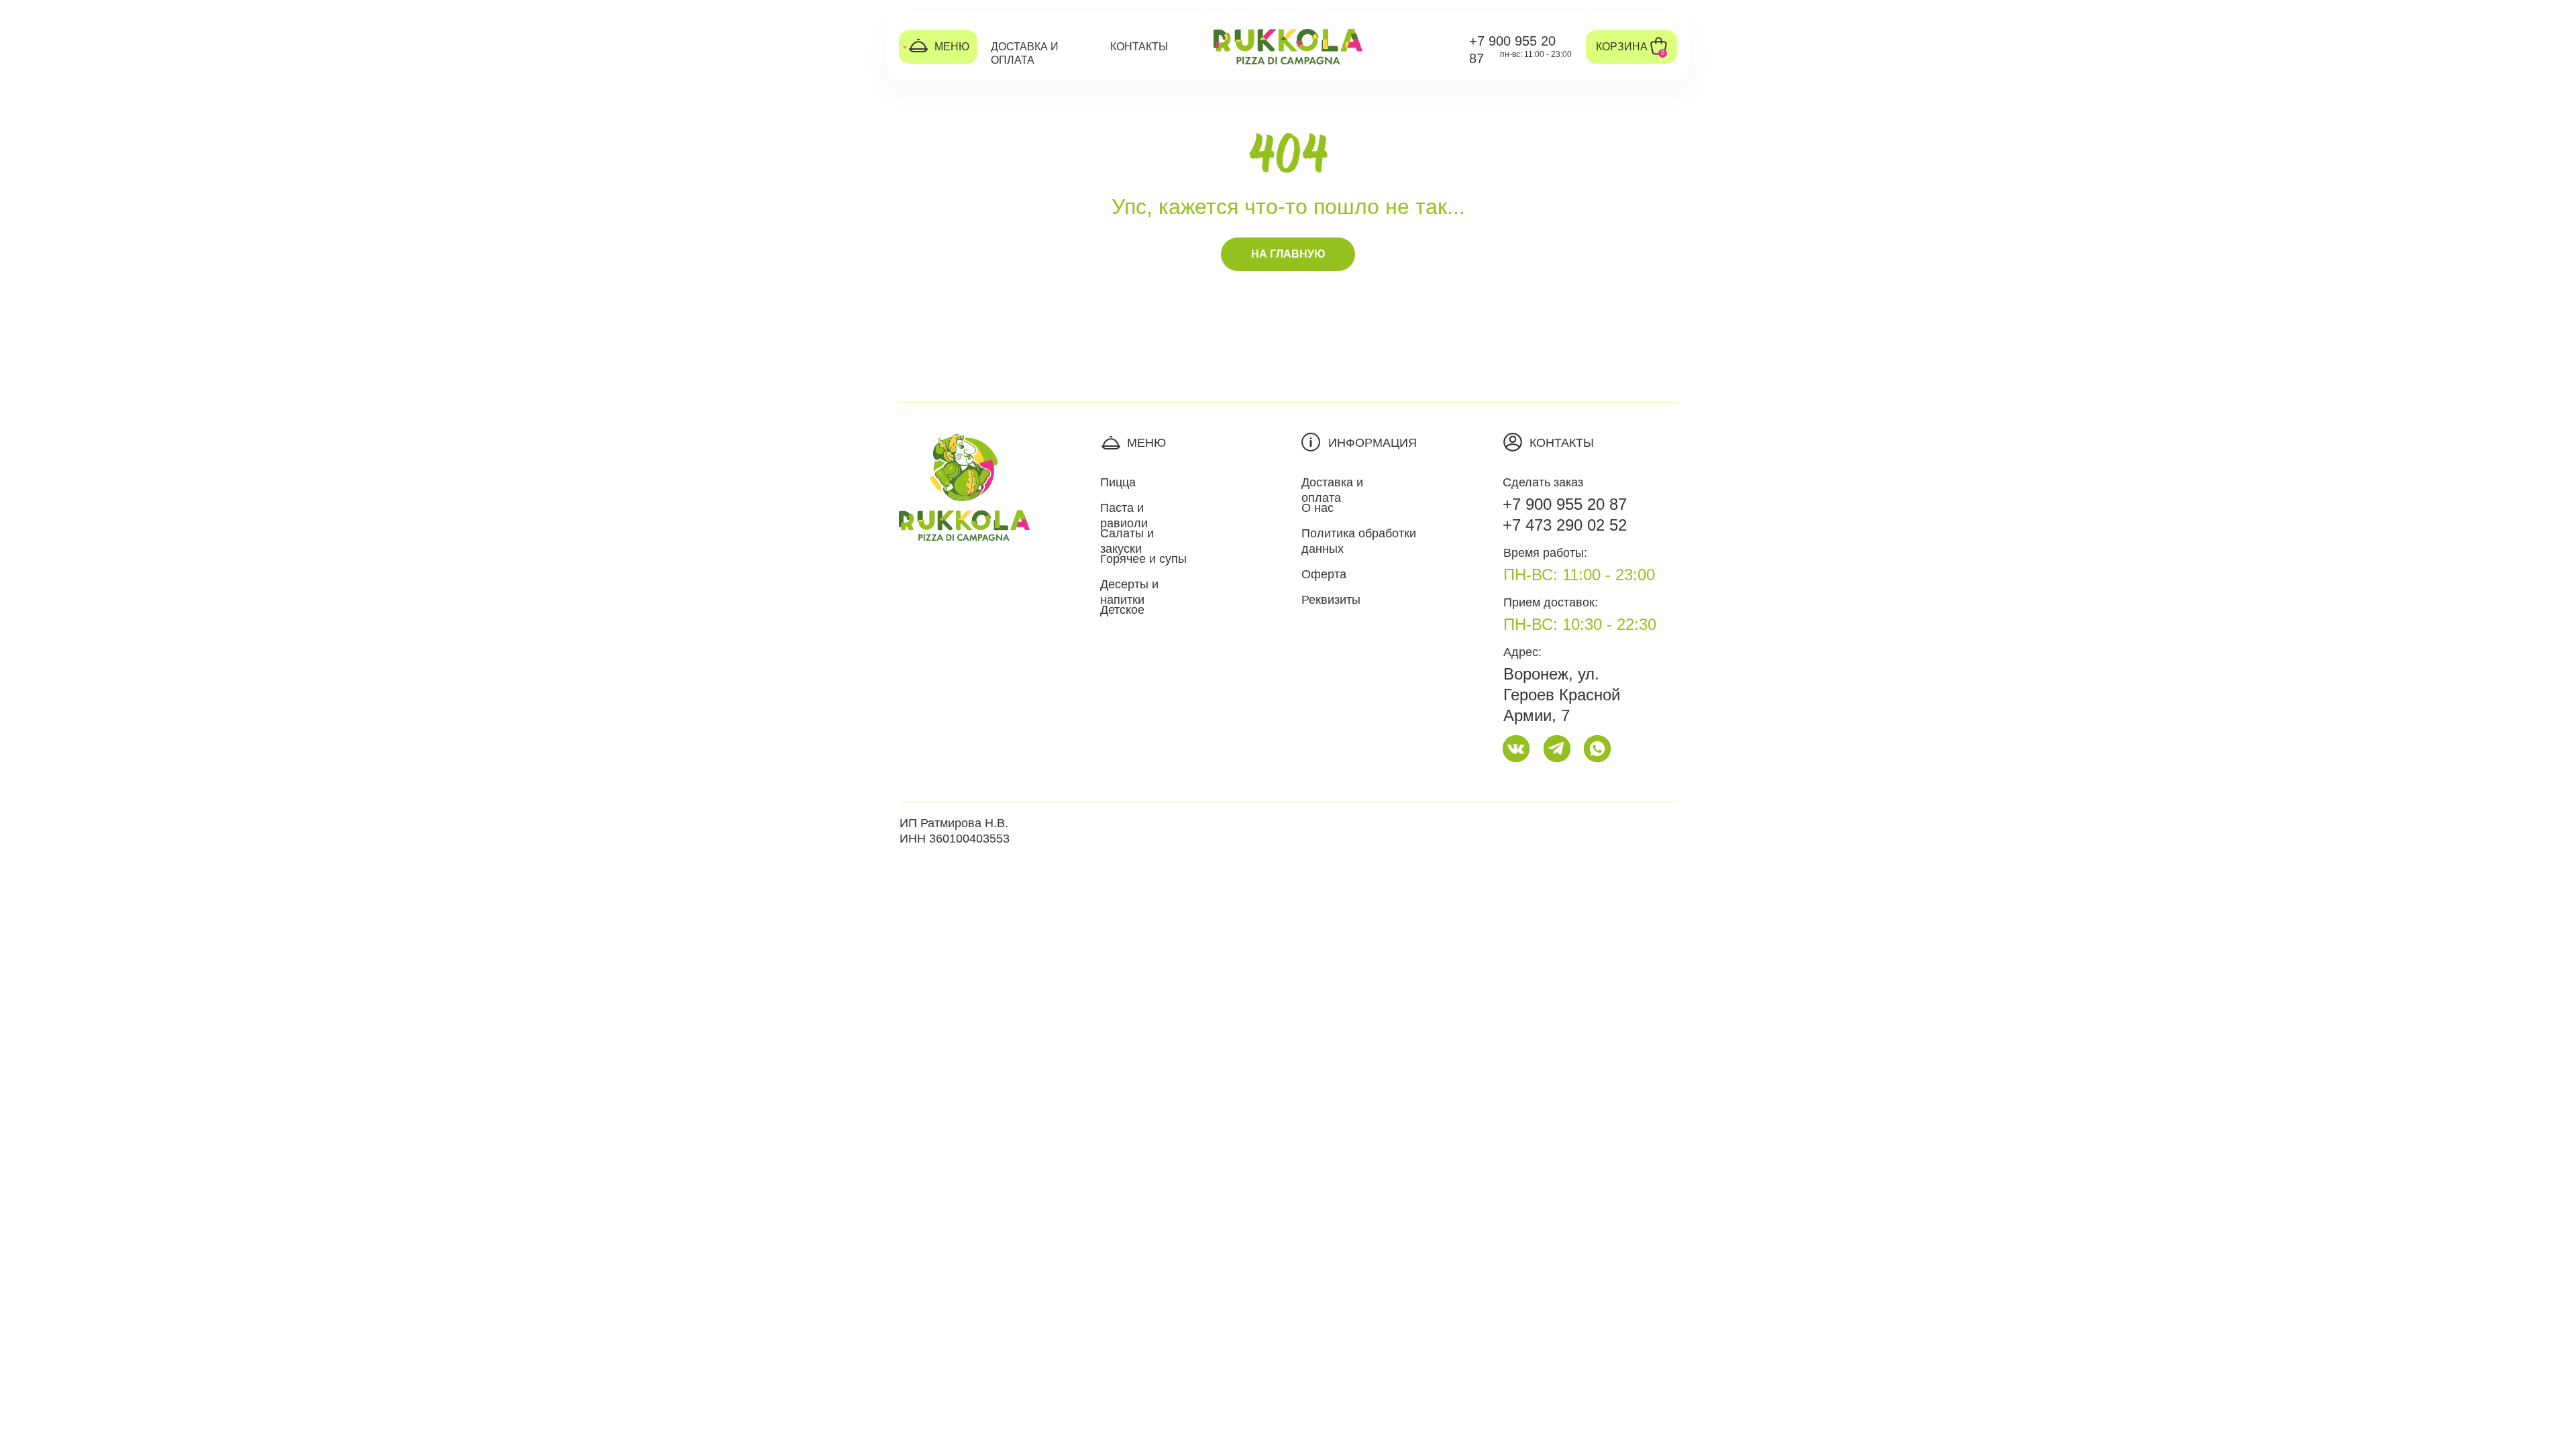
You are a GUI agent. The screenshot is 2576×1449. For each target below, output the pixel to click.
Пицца (1118, 482)
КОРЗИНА (1622, 47)
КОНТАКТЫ (1139, 47)
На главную (1288, 254)
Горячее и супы (1143, 559)
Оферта (1324, 574)
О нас (1318, 508)
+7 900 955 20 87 (1565, 504)
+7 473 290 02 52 (1565, 525)
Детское (1122, 610)
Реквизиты (1331, 600)
